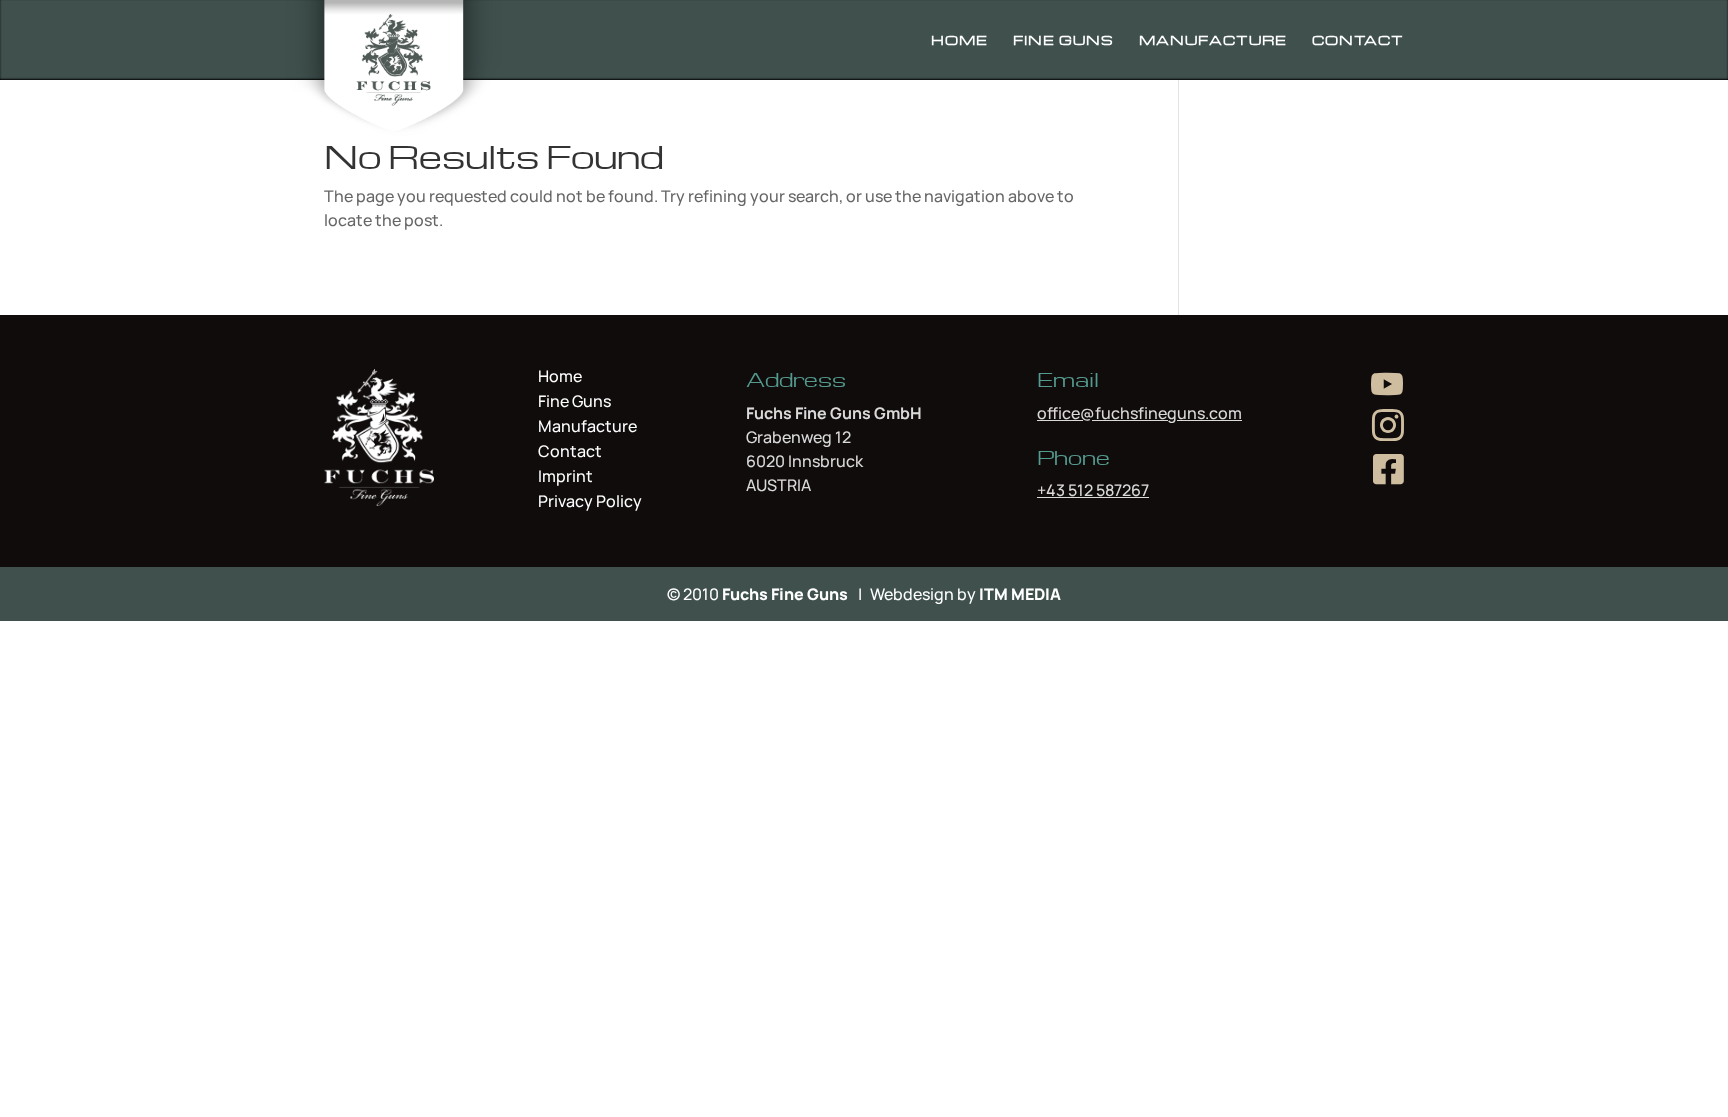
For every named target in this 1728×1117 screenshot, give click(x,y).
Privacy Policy (590, 501)
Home (959, 40)
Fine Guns (1063, 40)
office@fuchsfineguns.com (1139, 413)
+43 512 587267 (1093, 490)
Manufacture (1213, 40)
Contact (1358, 40)
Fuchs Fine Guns (785, 594)
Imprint (565, 478)
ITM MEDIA (1020, 594)
